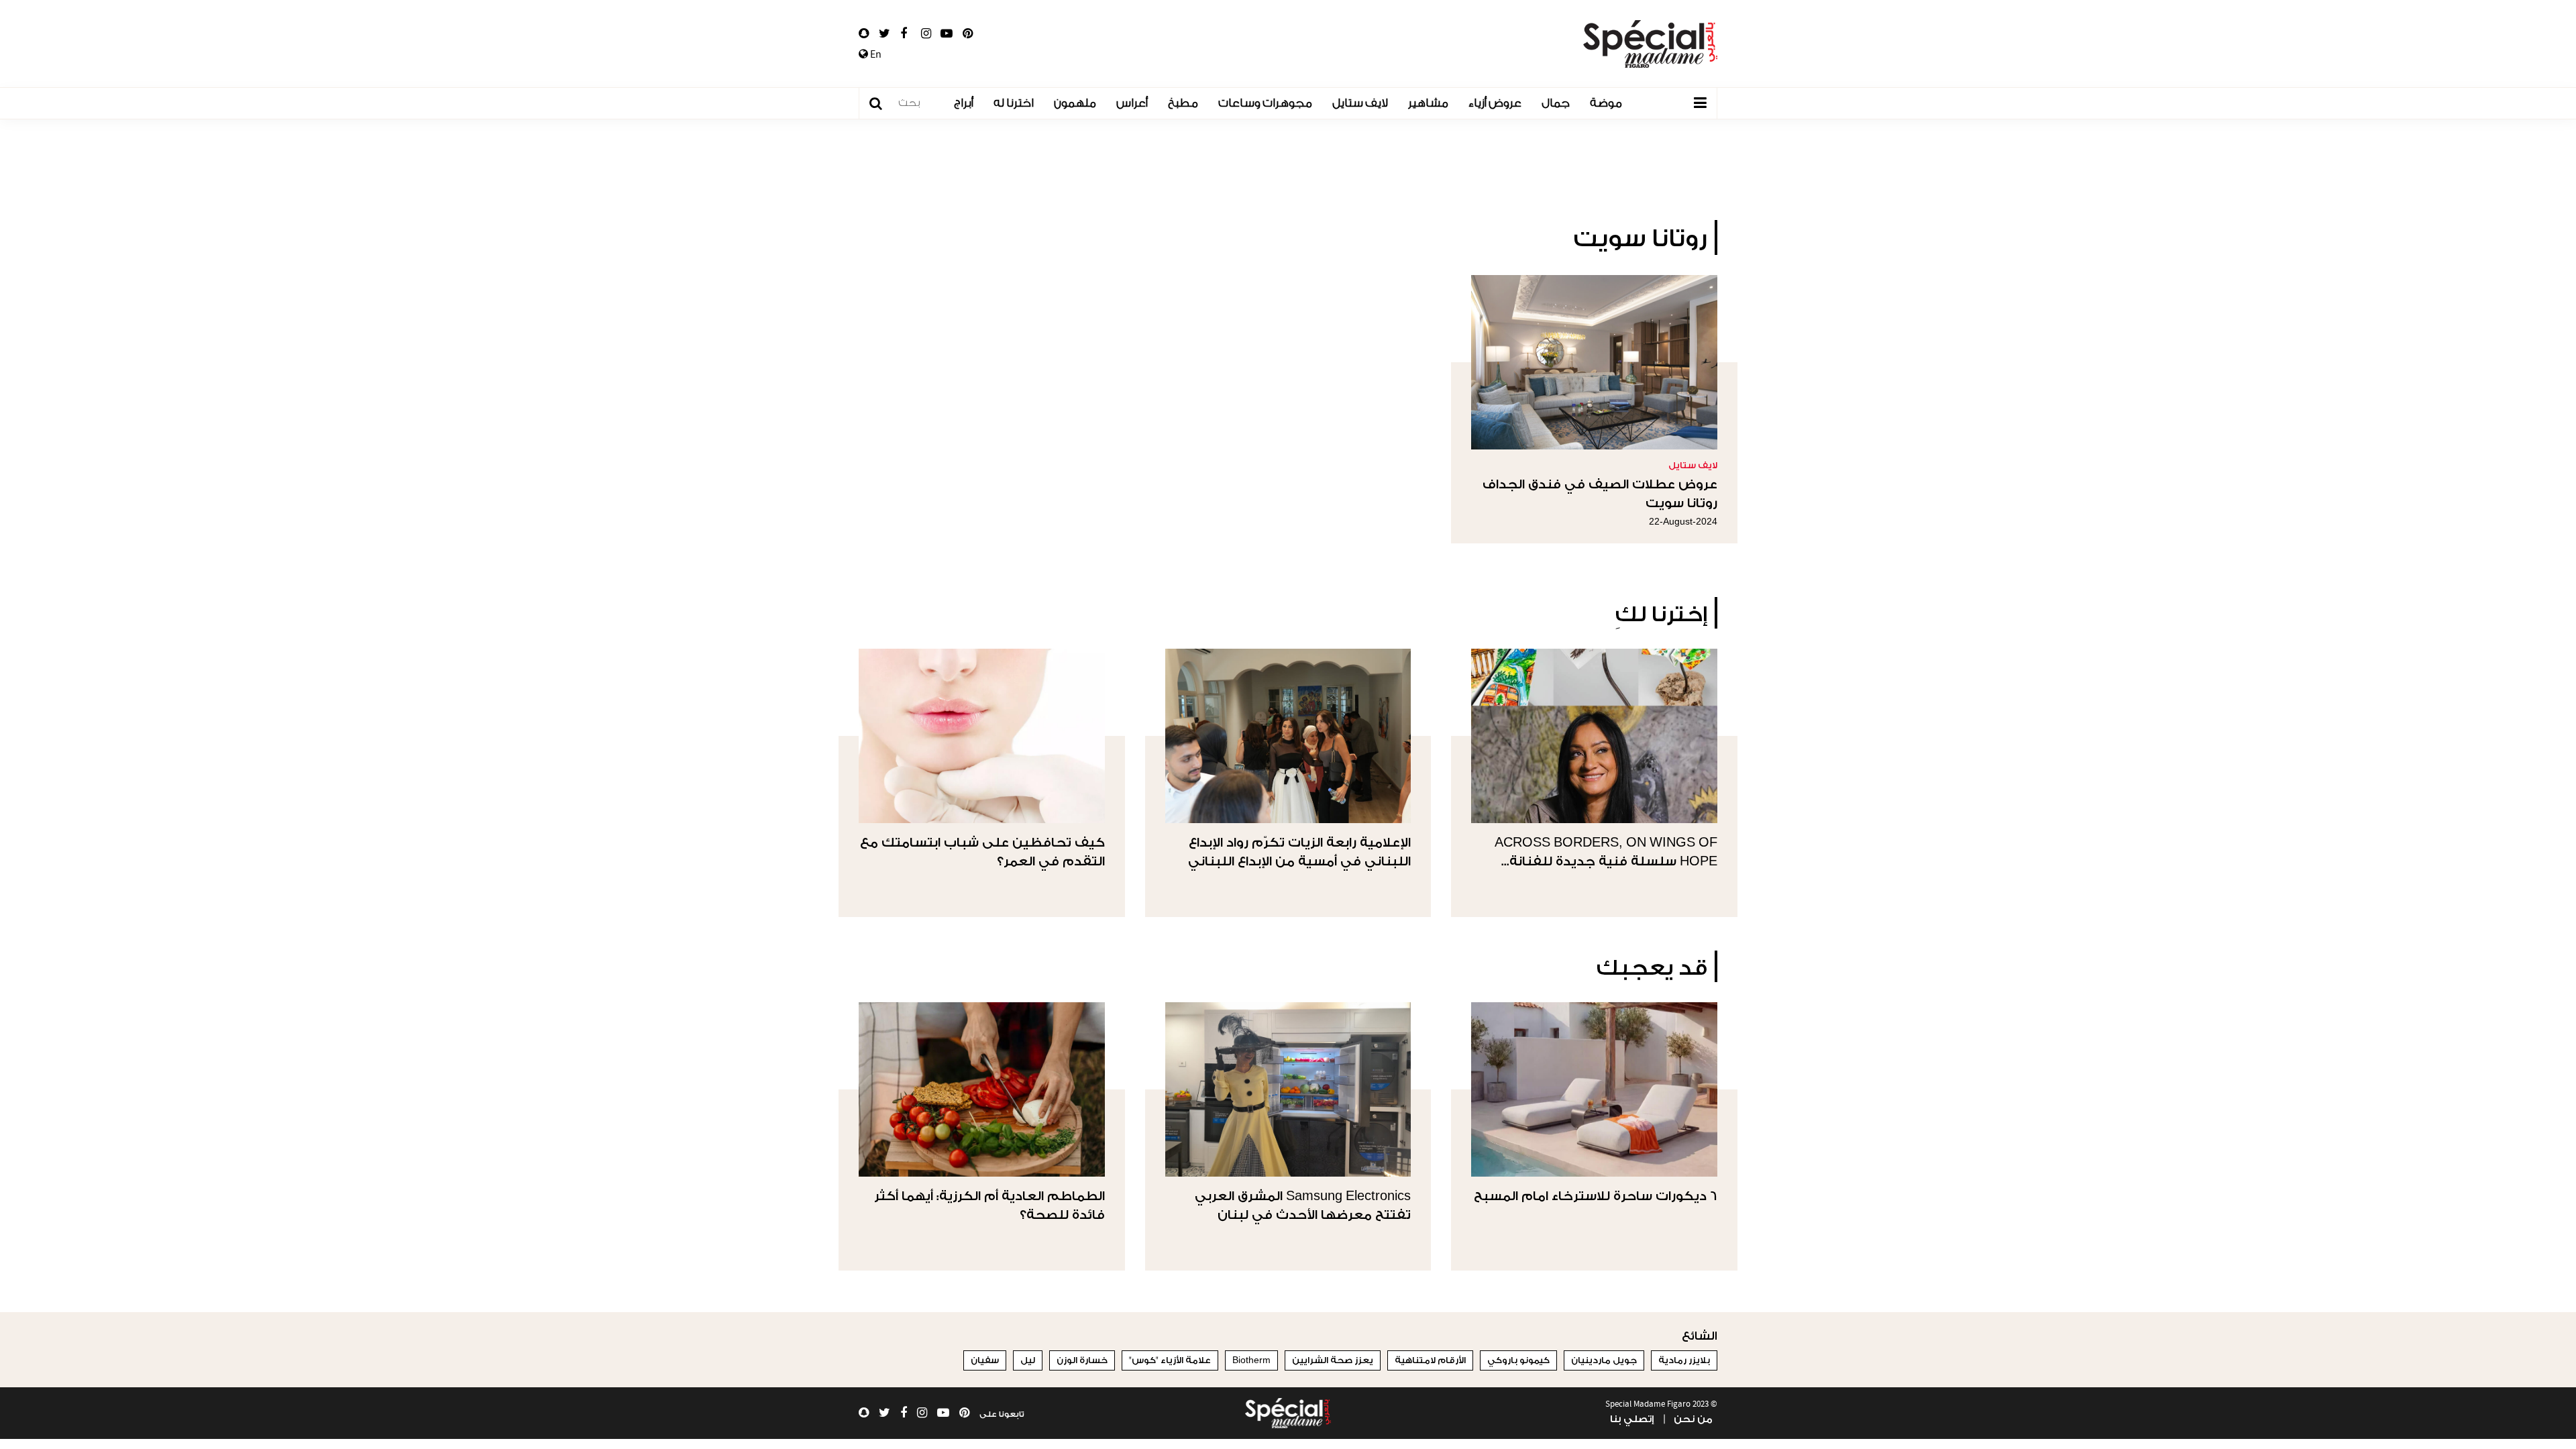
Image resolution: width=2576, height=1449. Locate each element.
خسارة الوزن (1082, 1360)
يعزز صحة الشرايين (1333, 1360)
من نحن (1693, 1419)
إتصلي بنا (1632, 1419)
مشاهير (1428, 103)
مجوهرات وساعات (1265, 103)
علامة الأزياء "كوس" (1170, 1360)
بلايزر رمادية (1684, 1360)
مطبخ (1183, 103)
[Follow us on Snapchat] (864, 34)
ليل (1028, 1360)
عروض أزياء (1495, 103)
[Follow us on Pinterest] (968, 34)
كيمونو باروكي (1518, 1360)
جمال (1556, 103)
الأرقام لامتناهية (1430, 1360)
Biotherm (1251, 1360)
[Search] (882, 104)
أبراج (964, 103)
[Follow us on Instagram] (926, 34)
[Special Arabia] (1288, 1413)
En (875, 54)
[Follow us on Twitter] (884, 34)
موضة (1606, 103)
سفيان (985, 1360)
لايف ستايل (1360, 103)
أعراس (1132, 103)
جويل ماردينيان (1604, 1360)
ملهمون (1075, 103)
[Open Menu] (1700, 103)
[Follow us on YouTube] (947, 34)
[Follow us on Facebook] (904, 34)
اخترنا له (1014, 103)
